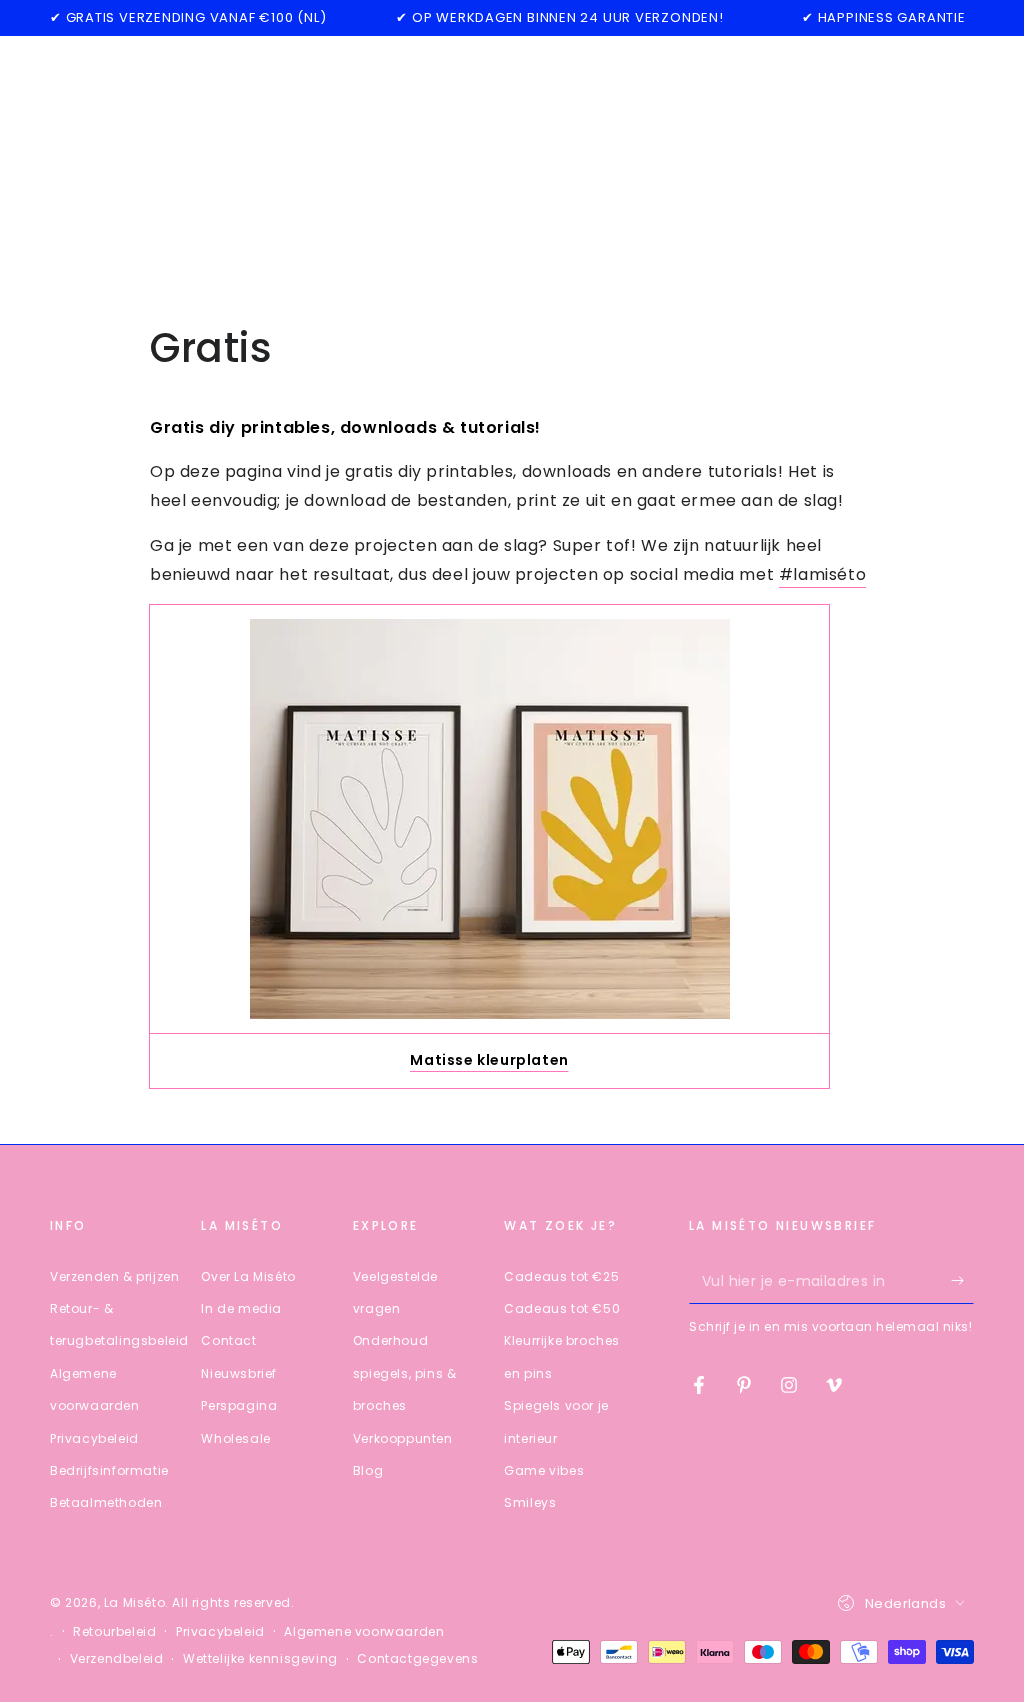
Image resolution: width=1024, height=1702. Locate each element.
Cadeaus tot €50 (562, 1308)
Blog (368, 1470)
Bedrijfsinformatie (109, 1470)
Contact (228, 1340)
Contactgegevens (417, 1659)
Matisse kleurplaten (489, 1060)
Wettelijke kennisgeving (260, 1659)
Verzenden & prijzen (114, 1276)
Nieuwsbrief (239, 1373)
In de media (241, 1308)
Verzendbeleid (117, 1659)
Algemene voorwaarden (364, 1632)
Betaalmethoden (106, 1502)
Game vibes (544, 1470)
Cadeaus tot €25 (561, 1276)
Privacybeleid (94, 1438)
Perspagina (239, 1405)
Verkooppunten (403, 1438)
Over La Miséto (248, 1276)
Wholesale (235, 1438)
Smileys (530, 1502)
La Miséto (134, 1602)
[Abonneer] (962, 1281)
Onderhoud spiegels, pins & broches (405, 1373)
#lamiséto (822, 574)
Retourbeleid (114, 1632)
